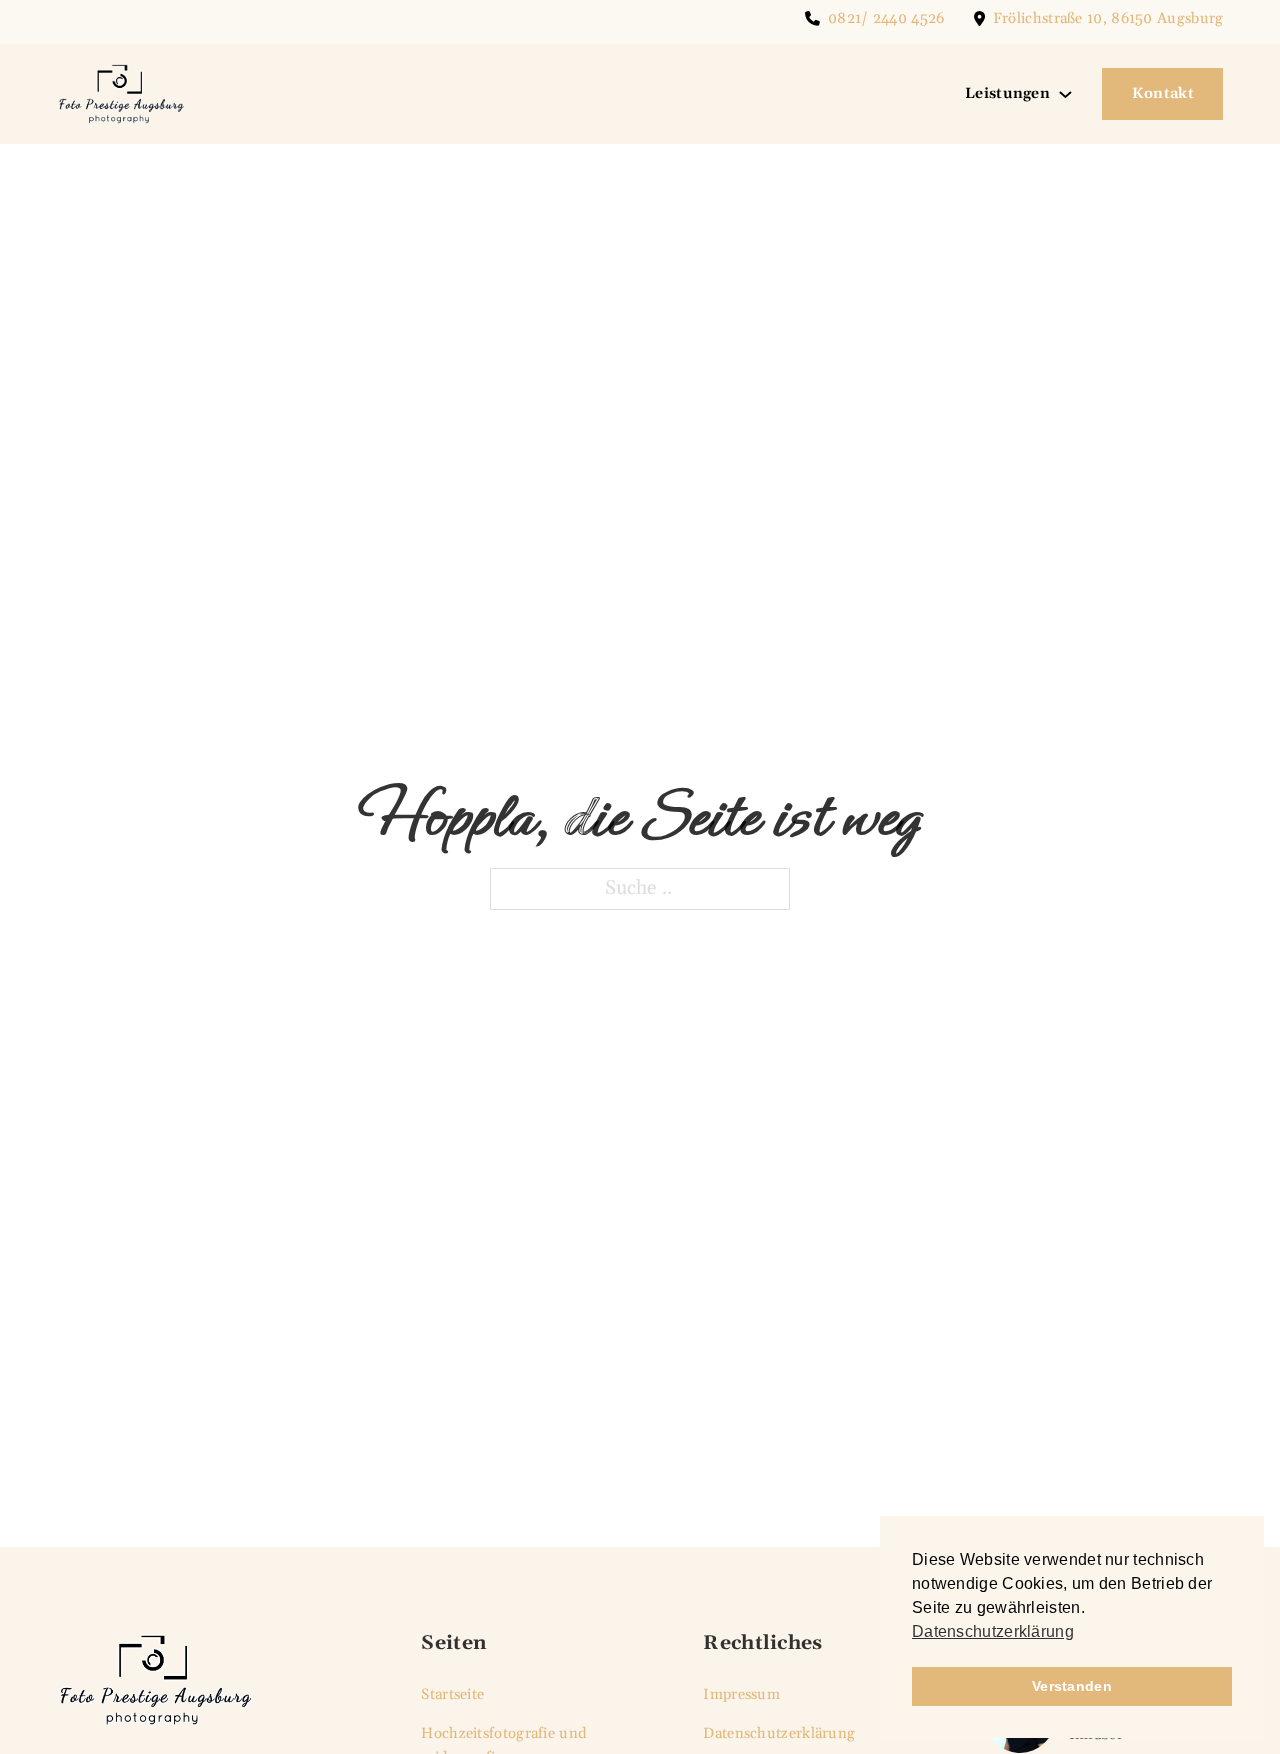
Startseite (452, 1694)
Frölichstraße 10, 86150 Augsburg (1108, 18)
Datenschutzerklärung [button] (993, 1631)
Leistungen (1007, 93)
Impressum (741, 1694)
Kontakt (1163, 93)
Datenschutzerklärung (779, 1733)
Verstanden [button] (1072, 1686)
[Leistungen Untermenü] (1065, 94)
